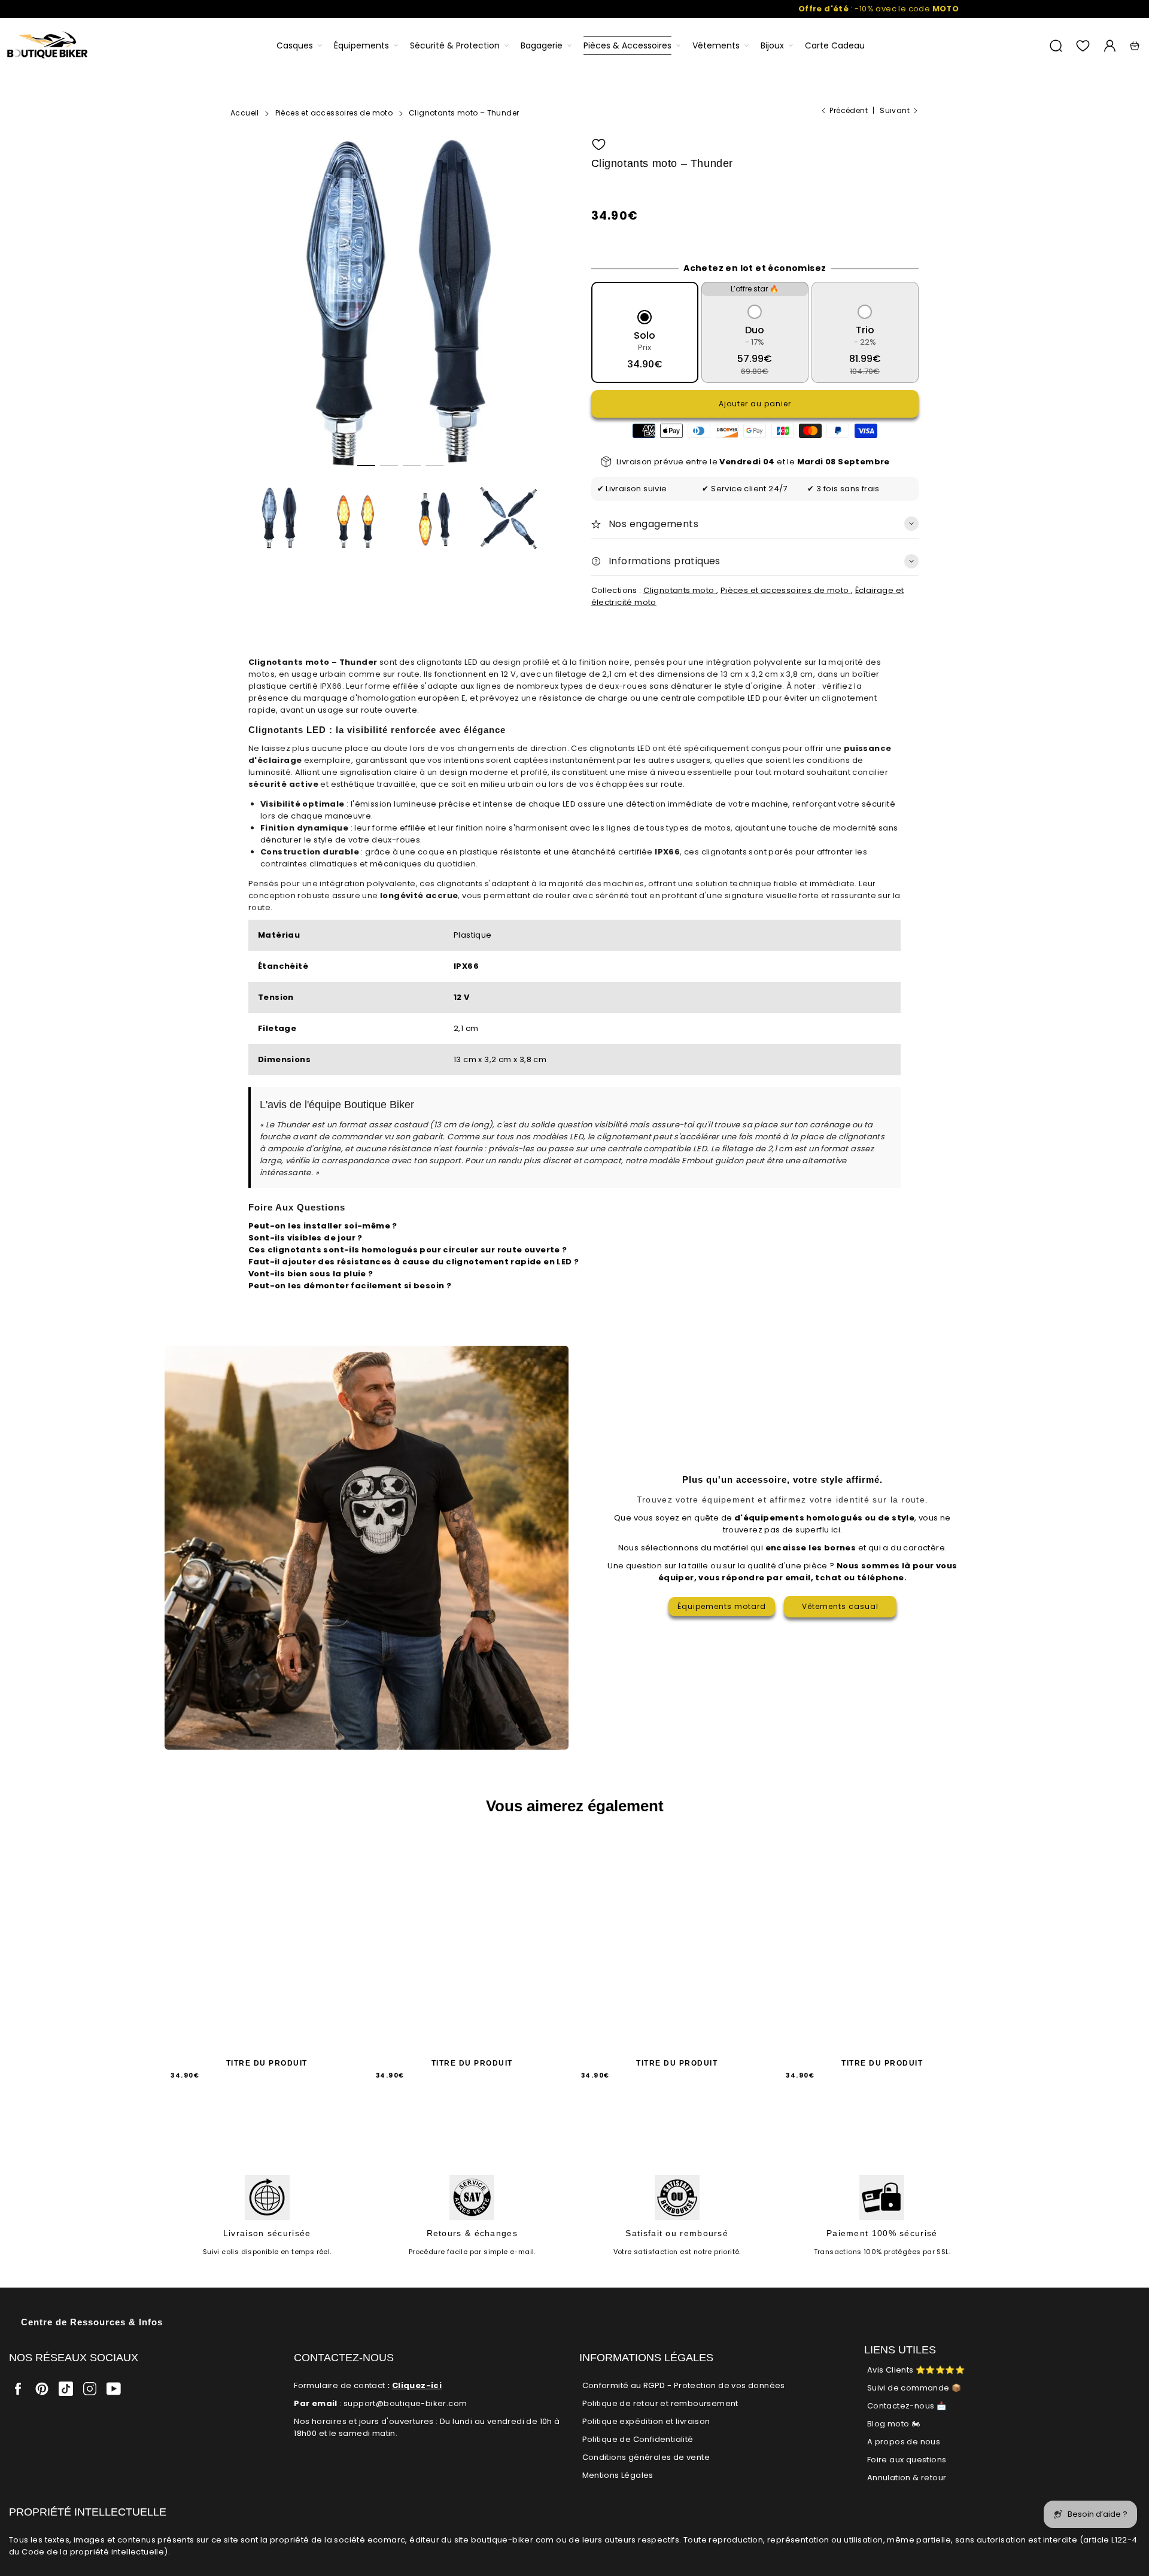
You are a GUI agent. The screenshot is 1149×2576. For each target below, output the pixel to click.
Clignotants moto (680, 590)
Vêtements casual (840, 1606)
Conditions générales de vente (646, 2457)
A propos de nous (904, 2442)
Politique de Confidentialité (638, 2439)
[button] (366, 466)
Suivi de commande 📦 (914, 2388)
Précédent (849, 110)
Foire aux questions (907, 2460)
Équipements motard (722, 1606)
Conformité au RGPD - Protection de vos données (684, 2385)
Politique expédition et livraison (646, 2421)
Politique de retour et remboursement (660, 2403)
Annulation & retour (907, 2478)
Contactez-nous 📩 (907, 2406)
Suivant (895, 110)
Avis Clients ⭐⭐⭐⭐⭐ (916, 2370)
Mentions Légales (618, 2475)
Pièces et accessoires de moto (786, 590)
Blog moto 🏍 (893, 2424)
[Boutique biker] (48, 46)
